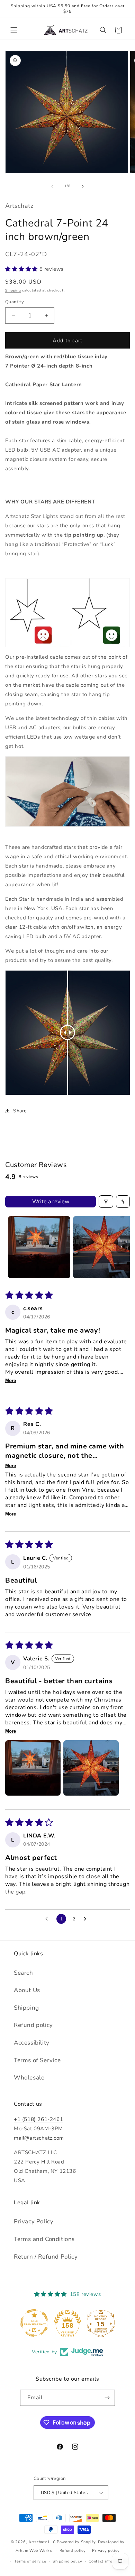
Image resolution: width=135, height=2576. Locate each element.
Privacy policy (106, 2551)
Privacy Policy (34, 2221)
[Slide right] (83, 186)
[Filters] (106, 1202)
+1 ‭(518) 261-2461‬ (38, 2119)
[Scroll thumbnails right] (121, 1247)
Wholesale (29, 2078)
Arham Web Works (34, 2551)
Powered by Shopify (76, 2542)
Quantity (15, 302)
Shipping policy (67, 2561)
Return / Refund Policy (46, 2257)
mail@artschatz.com (39, 2138)
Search (24, 1973)
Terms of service (30, 2561)
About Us (27, 1990)
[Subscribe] (107, 2398)
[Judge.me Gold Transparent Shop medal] (34, 2323)
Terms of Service (37, 2060)
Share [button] (20, 1111)
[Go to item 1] (39, 1247)
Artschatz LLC (42, 2542)
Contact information (108, 2561)
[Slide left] (52, 186)
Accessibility (32, 2043)
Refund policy (33, 2025)
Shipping (13, 290)
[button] (14, 30)
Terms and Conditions (44, 2239)
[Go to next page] (87, 1919)
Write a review (51, 1202)
